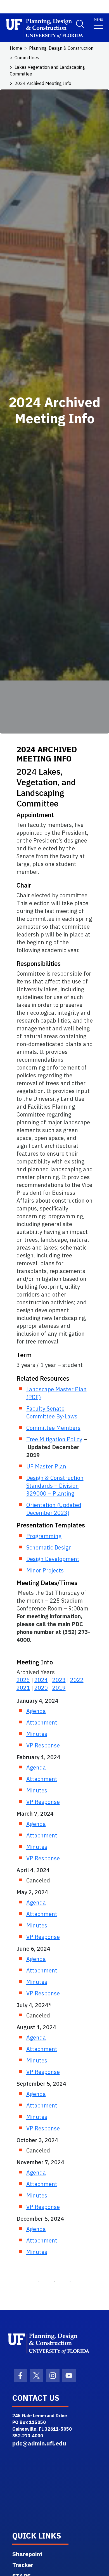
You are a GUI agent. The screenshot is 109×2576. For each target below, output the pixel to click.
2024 (41, 1680)
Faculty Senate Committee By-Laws (52, 1412)
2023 (59, 1680)
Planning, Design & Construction (61, 48)
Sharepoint (27, 2554)
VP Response (43, 1745)
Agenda (36, 1711)
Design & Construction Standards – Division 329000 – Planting (55, 1486)
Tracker (23, 2565)
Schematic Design (49, 1547)
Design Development (53, 1559)
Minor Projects (45, 1570)
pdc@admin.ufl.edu (39, 2443)
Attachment (42, 1722)
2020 (41, 1688)
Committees (27, 58)
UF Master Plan (46, 1466)
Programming (44, 1536)
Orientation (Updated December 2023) (54, 1509)
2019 (59, 1688)
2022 (77, 1680)
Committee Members (53, 1428)
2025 (23, 1680)
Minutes (37, 1734)
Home (16, 48)
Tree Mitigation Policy (54, 1439)
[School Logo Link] (35, 29)
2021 (23, 1688)
